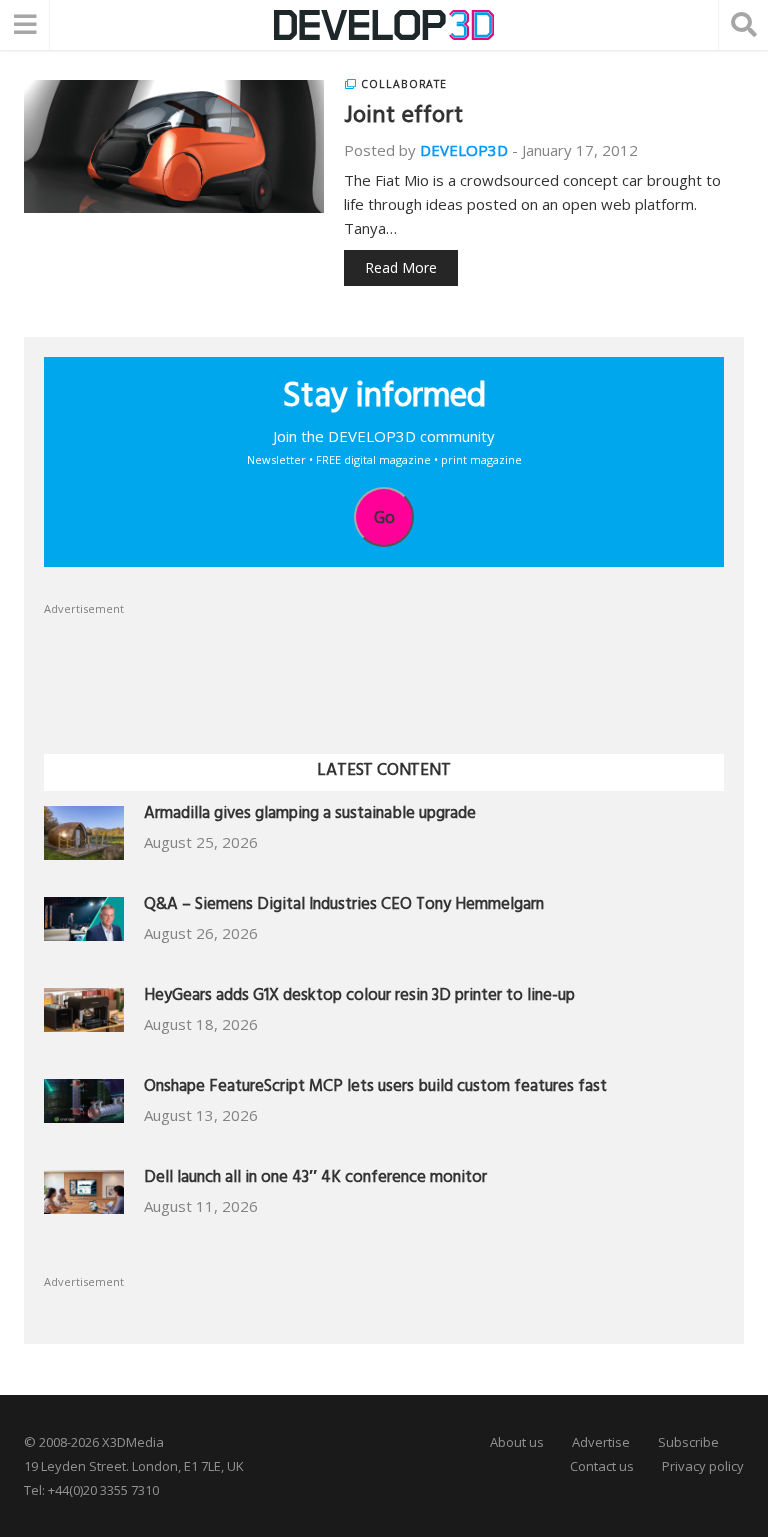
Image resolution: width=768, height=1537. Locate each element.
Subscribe (688, 1442)
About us (517, 1442)
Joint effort (403, 118)
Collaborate (404, 84)
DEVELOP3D (464, 150)
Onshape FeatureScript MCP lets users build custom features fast (375, 1088)
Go (384, 517)
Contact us (602, 1466)
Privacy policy (703, 1466)
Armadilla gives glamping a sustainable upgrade (310, 815)
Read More (401, 267)
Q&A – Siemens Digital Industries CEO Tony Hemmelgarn (344, 906)
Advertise (601, 1442)
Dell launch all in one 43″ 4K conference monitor (315, 1179)
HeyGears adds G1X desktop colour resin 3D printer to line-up (359, 997)
